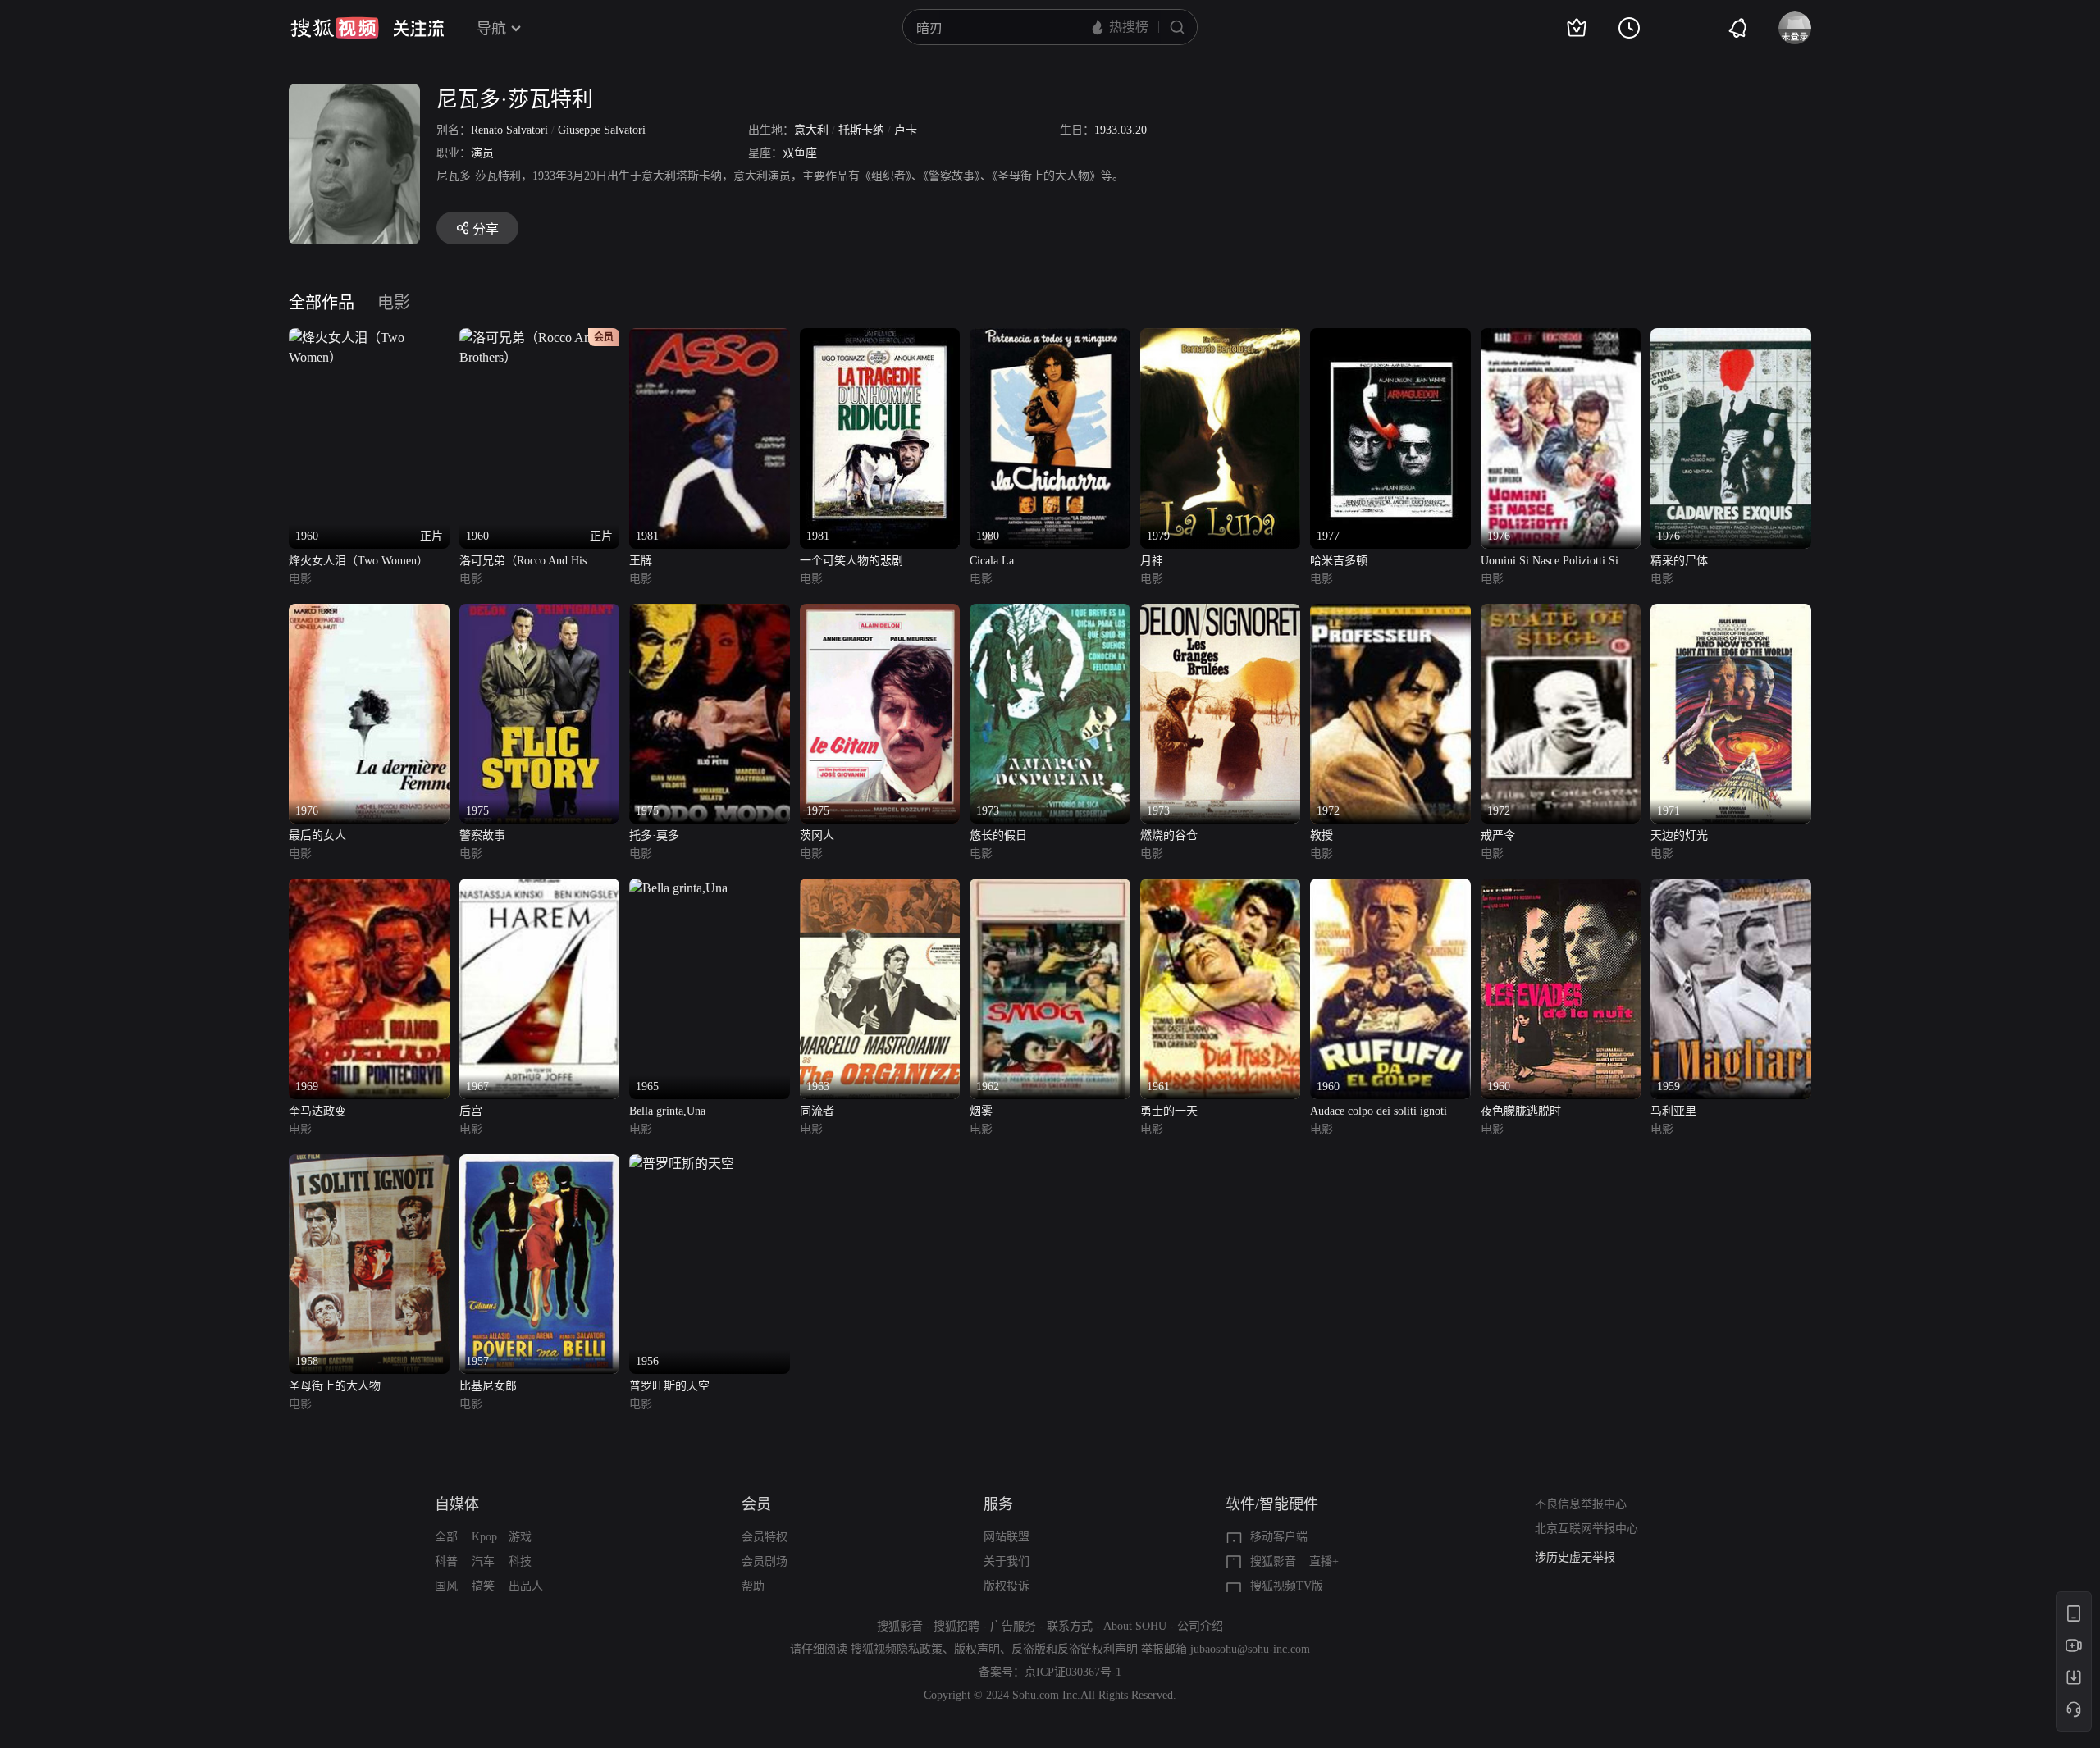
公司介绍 (1200, 1626)
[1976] (1561, 338)
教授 (1322, 835)
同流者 (817, 1111)
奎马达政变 (317, 1111)
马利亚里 (1673, 1111)
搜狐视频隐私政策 (897, 1649)
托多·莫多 (654, 835)
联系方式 (1070, 1626)
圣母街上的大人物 (335, 1386)
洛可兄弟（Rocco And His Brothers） (523, 562)
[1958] (369, 1164)
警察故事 (482, 835)
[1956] (682, 1164)
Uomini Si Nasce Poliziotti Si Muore (1550, 562)
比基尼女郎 (488, 1386)
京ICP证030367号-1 (1073, 1672)
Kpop (484, 1537)
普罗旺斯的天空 (669, 1386)
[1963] (880, 888)
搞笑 (483, 1586)
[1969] (369, 888)
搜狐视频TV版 (1287, 1586)
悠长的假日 (998, 835)
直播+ (1324, 1561)
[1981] (710, 338)
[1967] (540, 888)
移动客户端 (1279, 1537)
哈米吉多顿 (1339, 561)
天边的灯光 (1679, 835)
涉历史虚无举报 (1575, 1550)
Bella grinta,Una (667, 1111)
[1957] (540, 1164)
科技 (520, 1561)
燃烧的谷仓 (1169, 835)
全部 (446, 1537)
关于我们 (1007, 1561)
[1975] (540, 613)
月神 (1152, 561)
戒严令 (1498, 835)
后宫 (471, 1111)
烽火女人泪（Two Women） (358, 561)
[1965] (678, 888)
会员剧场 (765, 1561)
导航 (491, 29)
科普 (446, 1561)
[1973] (1050, 613)
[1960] (1390, 888)
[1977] (1390, 338)
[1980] (1050, 338)
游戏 (520, 1537)
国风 (446, 1586)
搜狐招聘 (956, 1626)
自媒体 (457, 1504)
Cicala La (992, 561)
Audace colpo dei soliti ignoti (1379, 1111)
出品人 (526, 1586)
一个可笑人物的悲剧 (851, 561)
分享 (486, 229)
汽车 (483, 1561)
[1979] (1221, 338)
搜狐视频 (335, 28)
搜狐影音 (1273, 1561)
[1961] (1221, 888)
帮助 (753, 1586)
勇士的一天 (1169, 1111)
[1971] (1731, 613)
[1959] (1731, 888)
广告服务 (1013, 1626)
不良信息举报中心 (1581, 1504)
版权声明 (977, 1649)
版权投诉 (1007, 1586)
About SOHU (1135, 1626)
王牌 (641, 561)
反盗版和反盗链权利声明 (1075, 1649)
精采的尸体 (1679, 561)
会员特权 (765, 1537)
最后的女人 (317, 835)
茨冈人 (817, 835)
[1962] (1050, 888)
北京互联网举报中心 (1586, 1529)
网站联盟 (1007, 1537)
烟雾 (981, 1111)
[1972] (1390, 613)
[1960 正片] (369, 338)
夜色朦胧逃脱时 (1521, 1111)
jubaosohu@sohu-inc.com (1250, 1649)
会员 (756, 1504)
